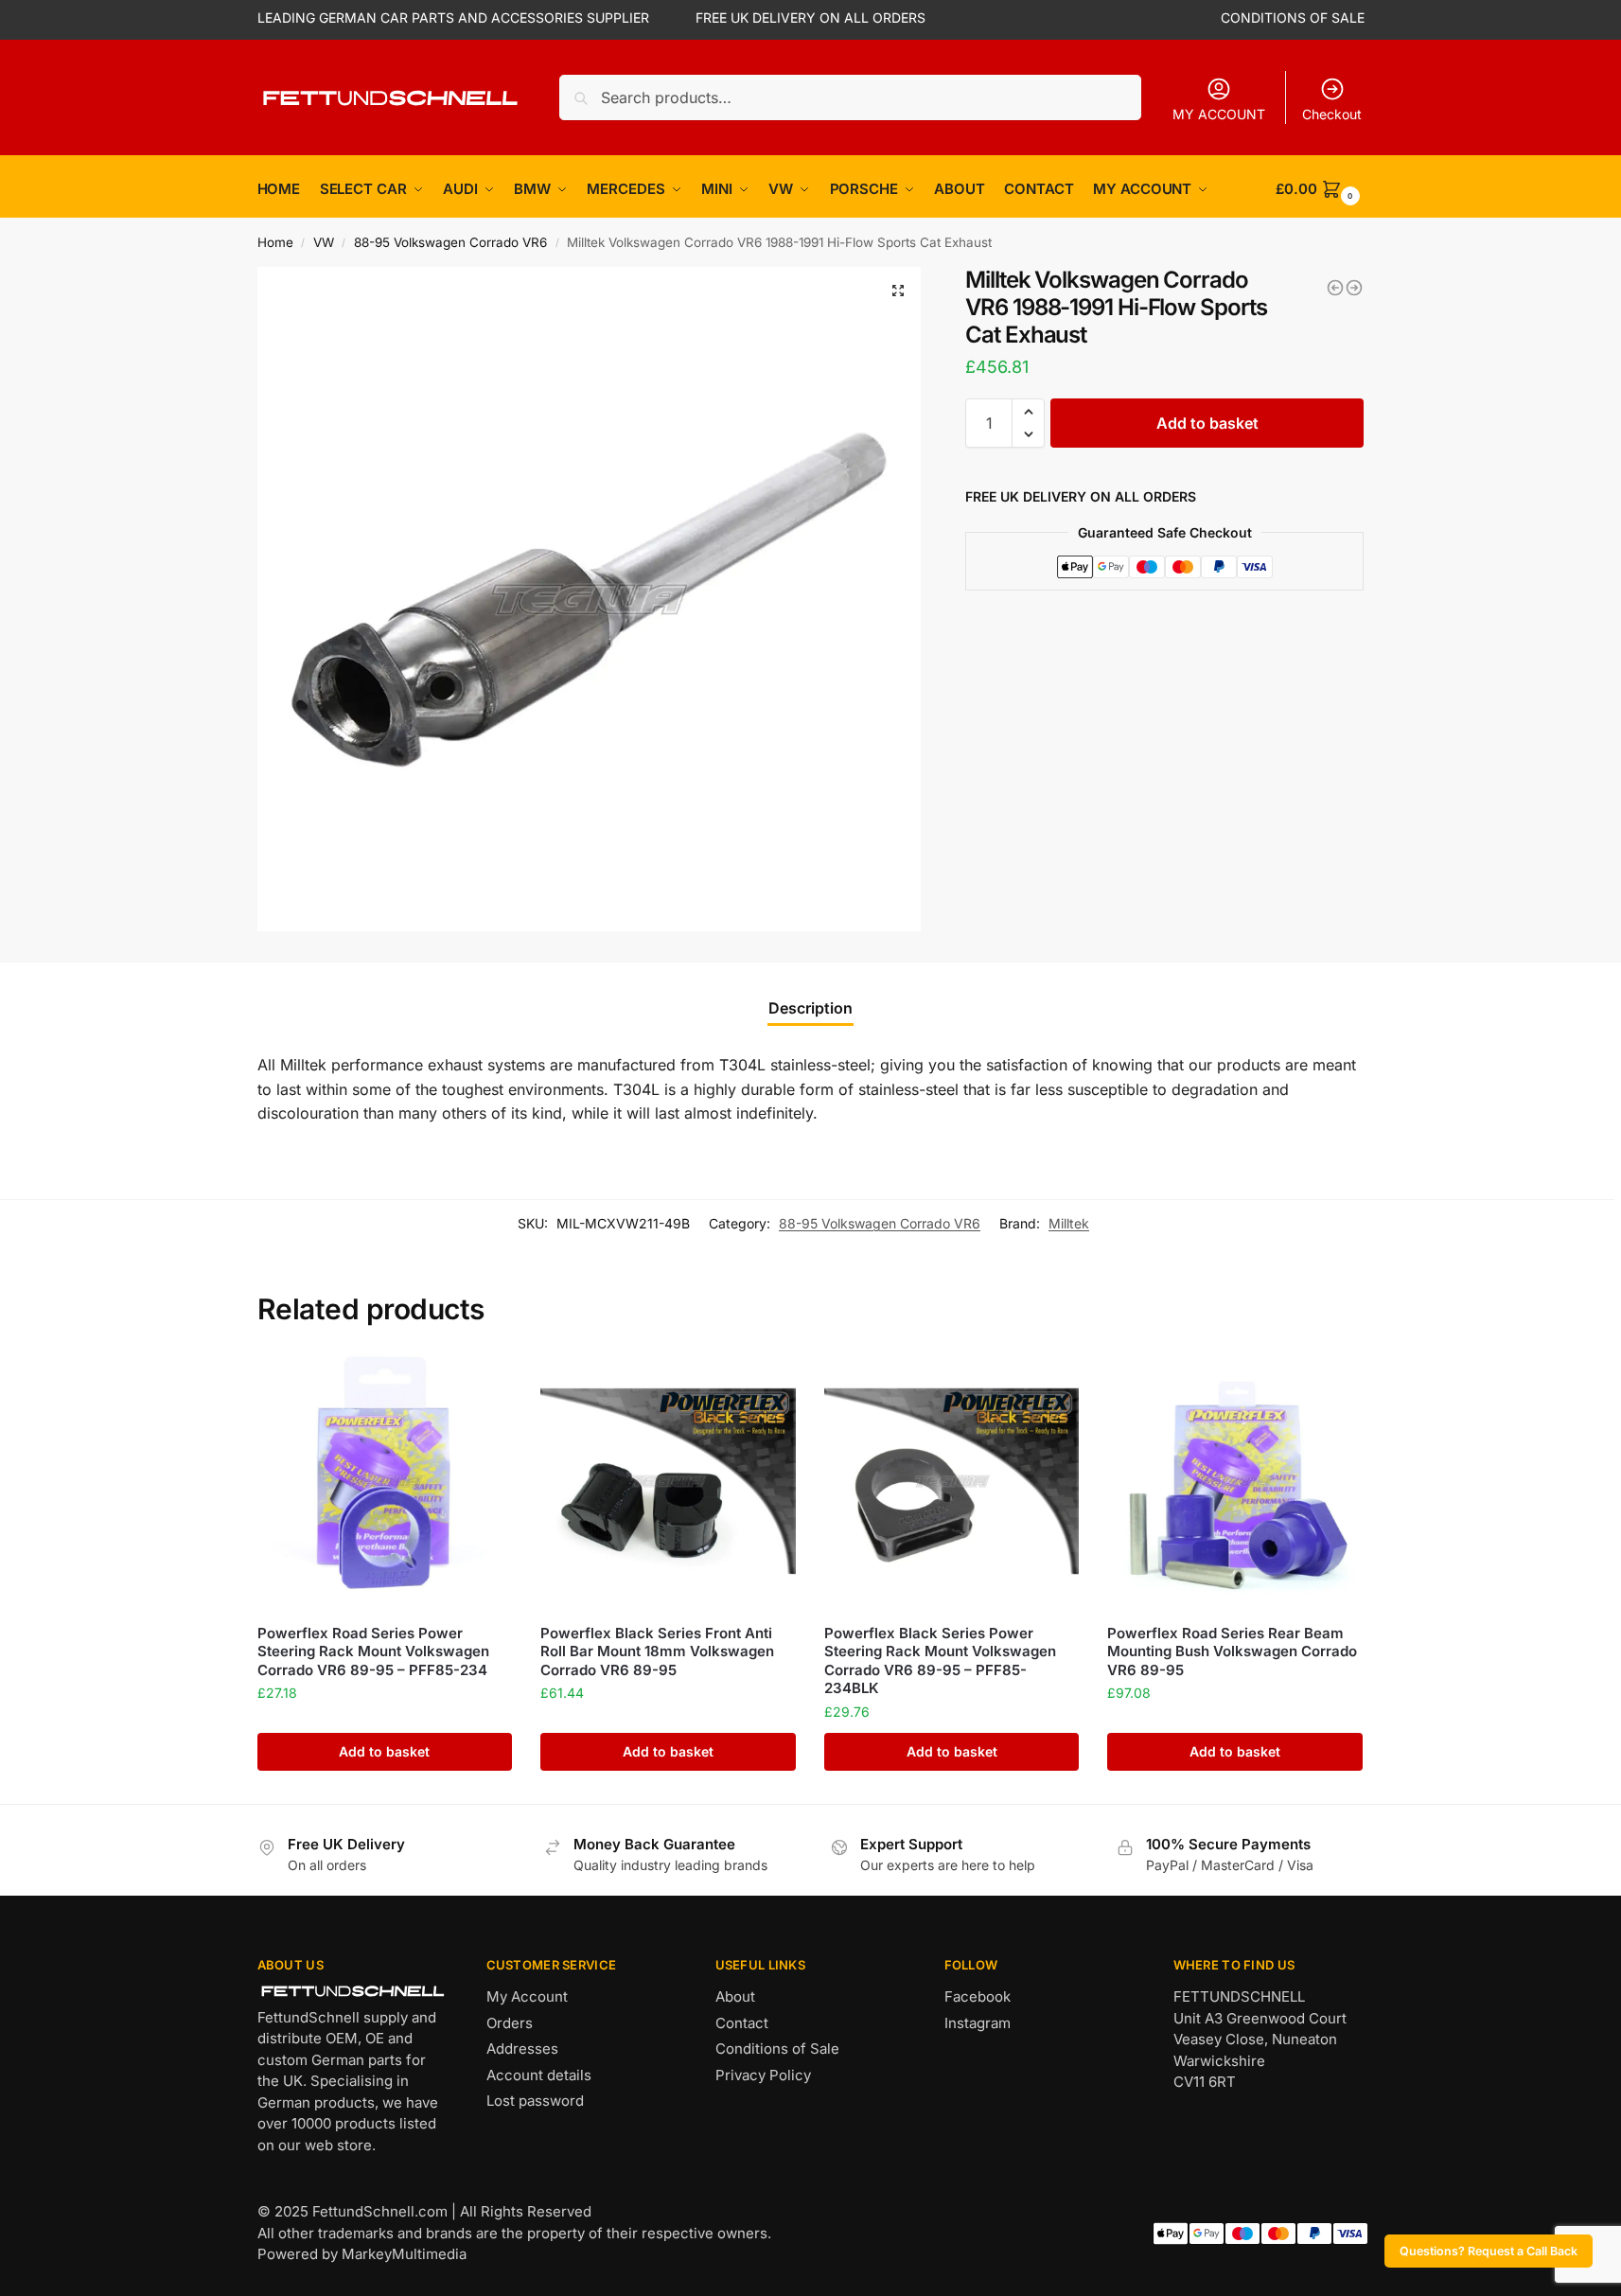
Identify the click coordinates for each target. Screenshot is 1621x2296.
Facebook (978, 1996)
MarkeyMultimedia (404, 2254)
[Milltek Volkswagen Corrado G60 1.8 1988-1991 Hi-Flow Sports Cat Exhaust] (1354, 288)
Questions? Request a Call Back (1489, 2251)
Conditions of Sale (777, 2049)
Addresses (522, 2049)
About (735, 1996)
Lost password (535, 2101)
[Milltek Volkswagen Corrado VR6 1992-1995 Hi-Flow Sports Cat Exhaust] (1335, 288)
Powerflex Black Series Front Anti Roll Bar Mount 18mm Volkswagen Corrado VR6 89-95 (657, 1651)
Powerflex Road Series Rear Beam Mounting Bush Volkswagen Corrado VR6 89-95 (1232, 1651)
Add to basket (1207, 423)
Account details (539, 2075)
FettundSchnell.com (380, 2211)
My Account (527, 1996)
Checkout (1332, 114)
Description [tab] (810, 1008)
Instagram (978, 2023)
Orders (510, 2023)
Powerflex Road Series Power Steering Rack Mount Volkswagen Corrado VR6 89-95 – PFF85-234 (373, 1651)
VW (324, 242)
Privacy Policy (763, 2075)
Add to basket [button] (384, 1751)
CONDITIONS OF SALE (1293, 18)
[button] (898, 291)
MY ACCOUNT (1219, 114)
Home (275, 242)
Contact (742, 2023)
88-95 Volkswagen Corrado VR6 (450, 242)
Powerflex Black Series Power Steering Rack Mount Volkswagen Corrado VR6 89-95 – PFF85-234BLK (940, 1661)
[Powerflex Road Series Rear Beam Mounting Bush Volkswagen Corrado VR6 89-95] (1235, 1481)
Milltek (1069, 1223)
